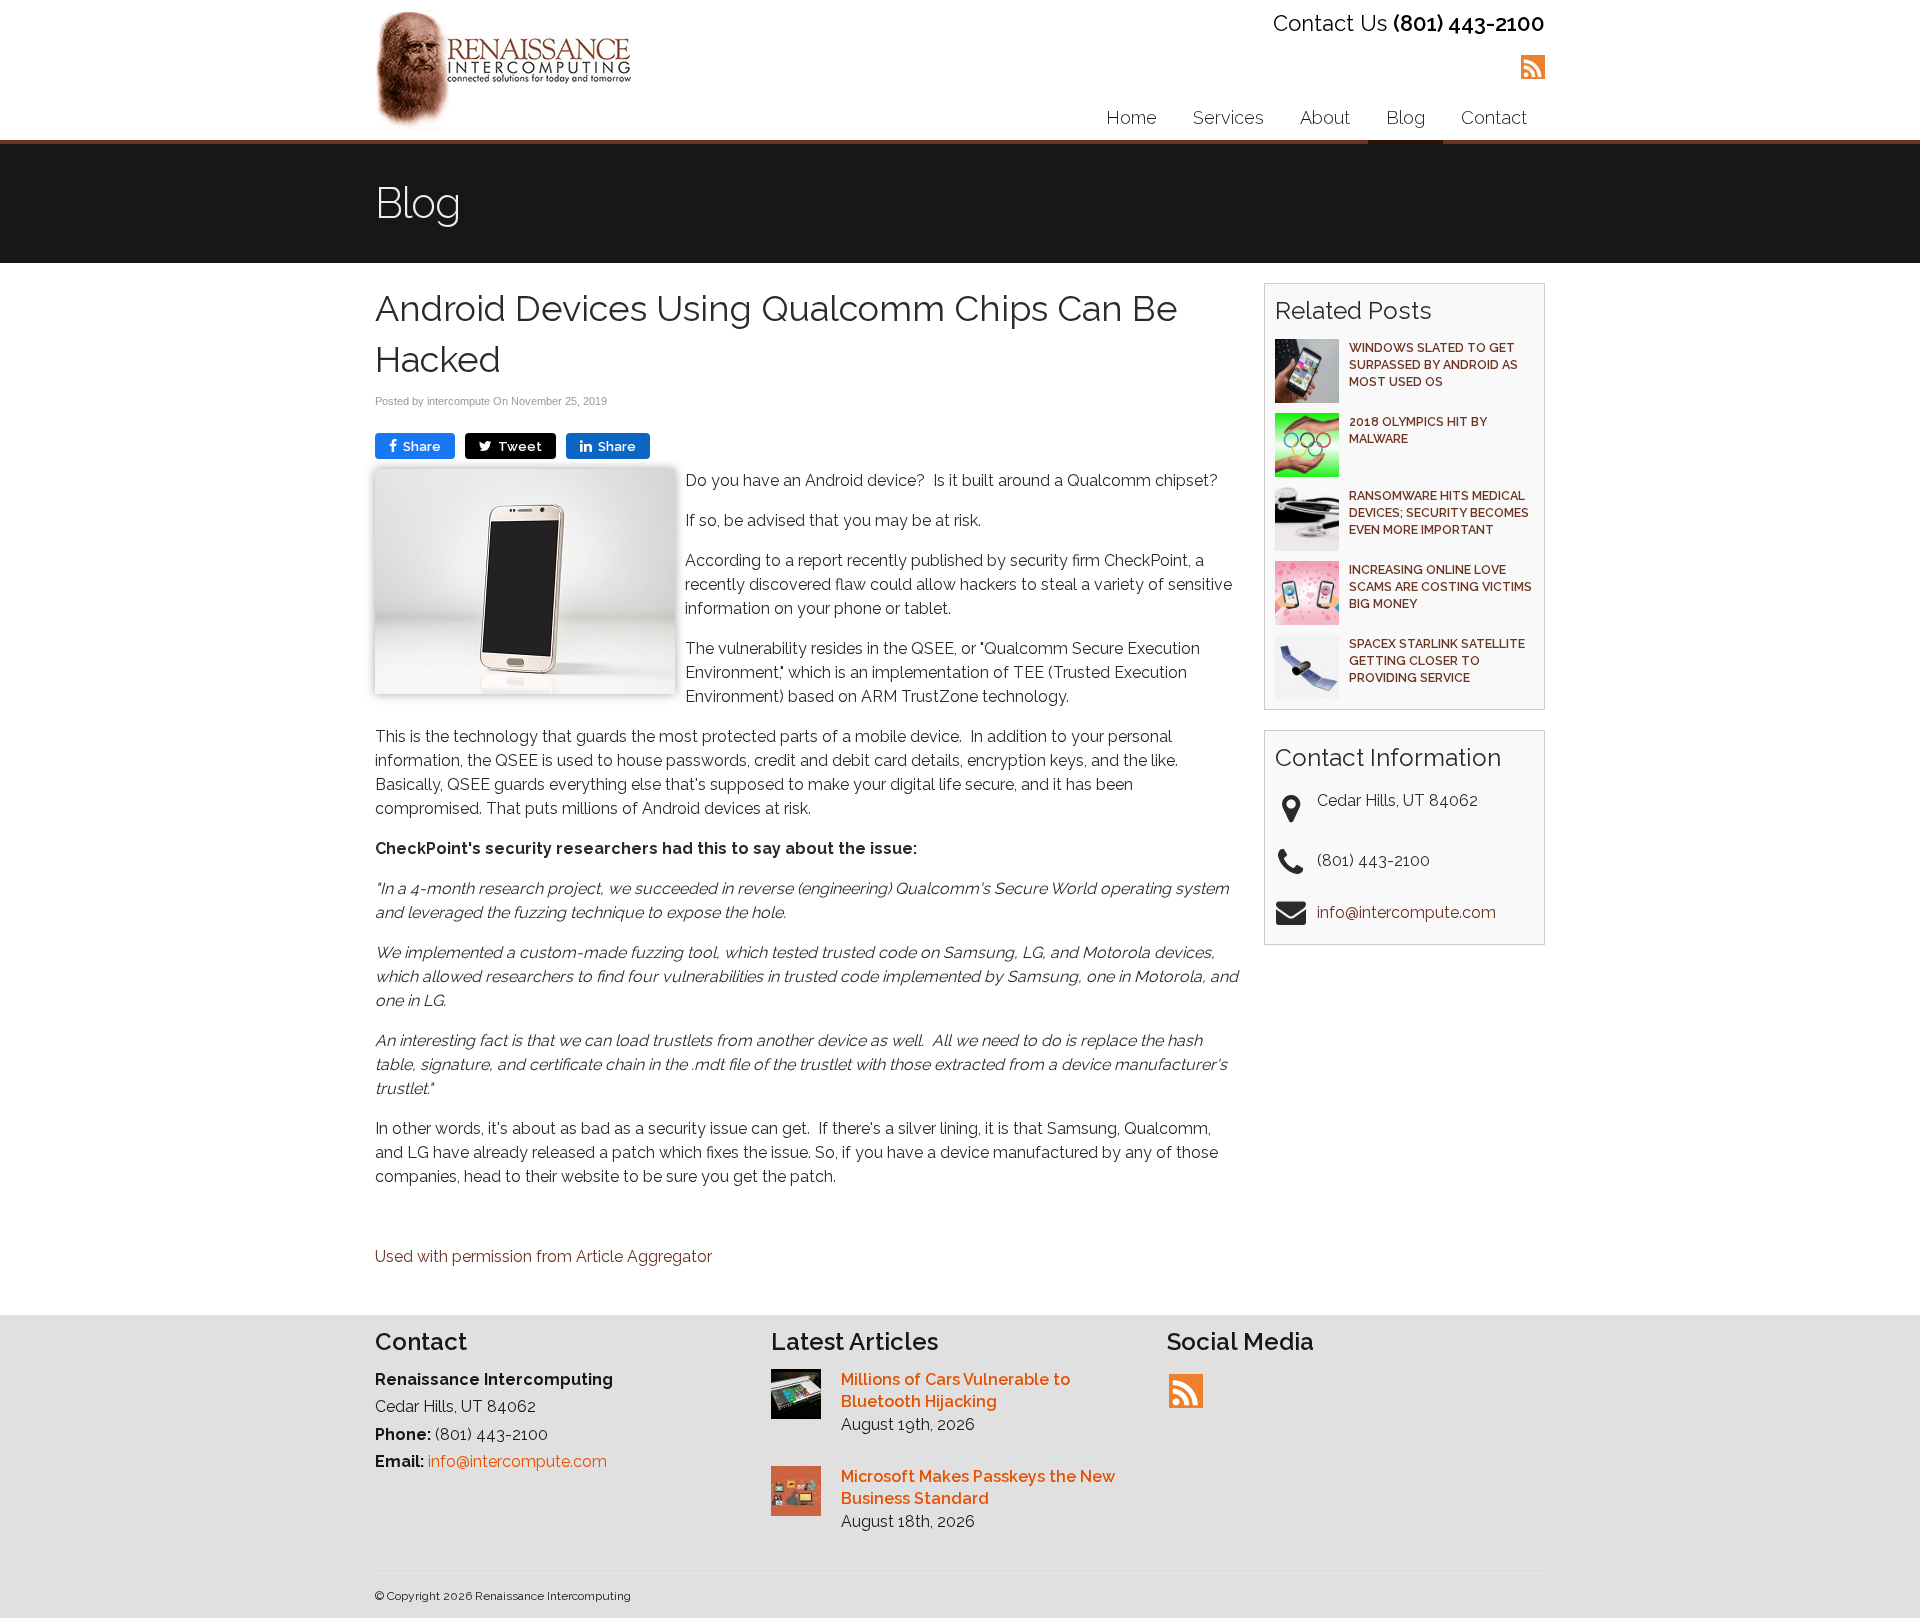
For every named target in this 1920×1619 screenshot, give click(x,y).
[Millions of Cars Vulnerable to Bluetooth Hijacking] (796, 1397)
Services (1228, 117)
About (1325, 117)
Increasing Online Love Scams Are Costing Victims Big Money (1440, 586)
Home (1131, 117)
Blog (1405, 117)
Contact (1494, 117)
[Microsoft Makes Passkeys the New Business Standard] (796, 1494)
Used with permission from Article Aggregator (543, 1256)
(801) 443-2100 (1469, 23)
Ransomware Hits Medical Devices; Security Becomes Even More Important (1439, 512)
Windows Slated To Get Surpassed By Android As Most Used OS (1433, 364)
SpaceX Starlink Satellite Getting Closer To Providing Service (1437, 660)
